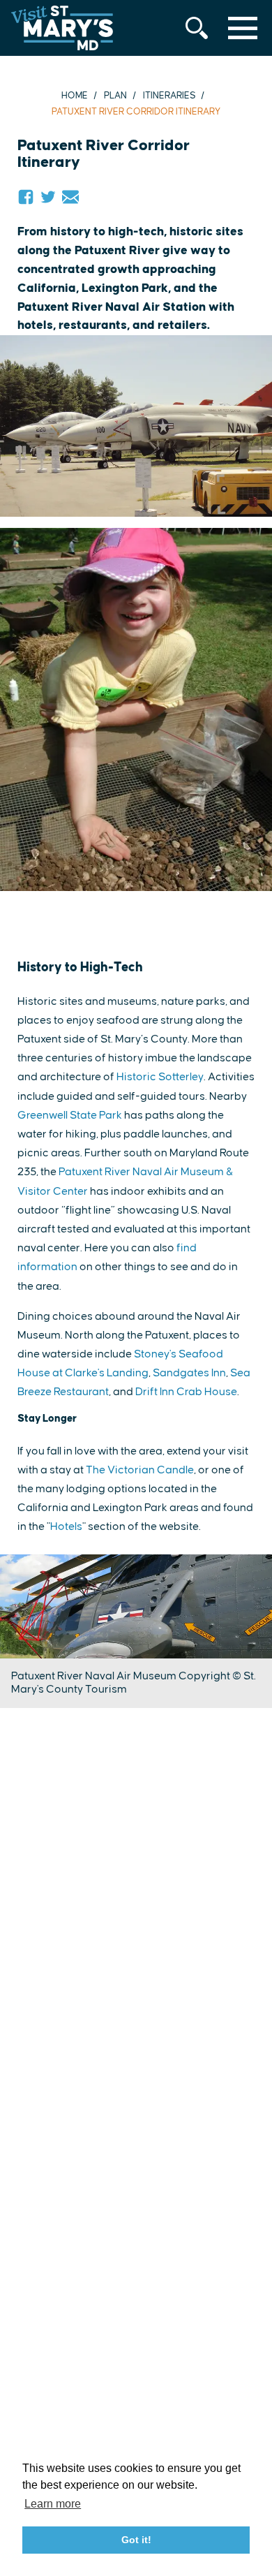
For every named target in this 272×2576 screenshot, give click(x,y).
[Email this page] (70, 197)
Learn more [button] (53, 2504)
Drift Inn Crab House (186, 1392)
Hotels (66, 1526)
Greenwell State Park (70, 1115)
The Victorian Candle (140, 1470)
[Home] (62, 28)
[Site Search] (197, 28)
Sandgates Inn (189, 1373)
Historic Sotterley (160, 1077)
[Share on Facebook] (26, 197)
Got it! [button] (136, 2540)
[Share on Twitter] (48, 197)
